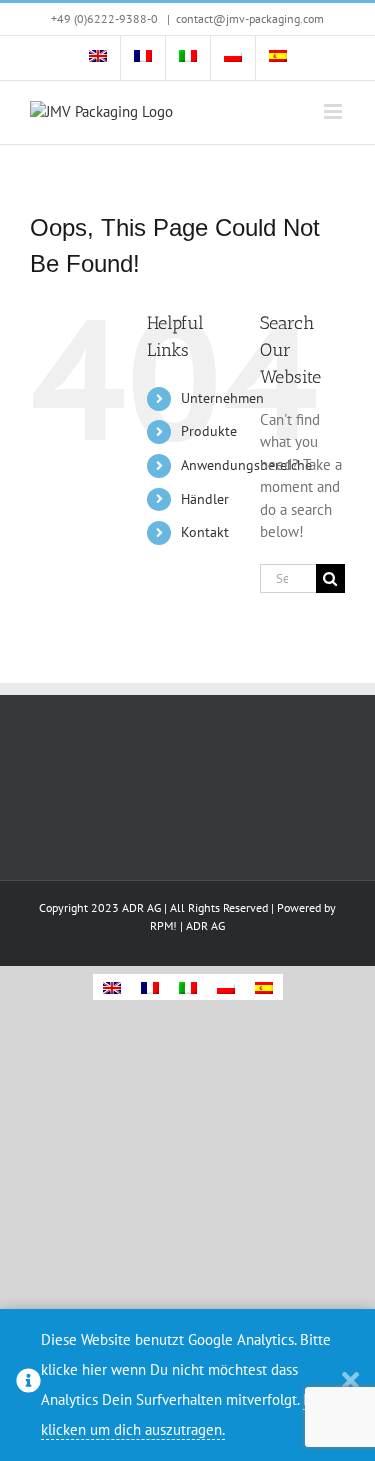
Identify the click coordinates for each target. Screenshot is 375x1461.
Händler (205, 499)
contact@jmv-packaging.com (250, 18)
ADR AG (205, 925)
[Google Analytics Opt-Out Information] (28, 1385)
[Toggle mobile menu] (334, 111)
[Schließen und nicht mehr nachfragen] (350, 1385)
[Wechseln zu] (98, 58)
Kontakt (205, 532)
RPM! (163, 925)
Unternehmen (222, 398)
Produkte (209, 431)
